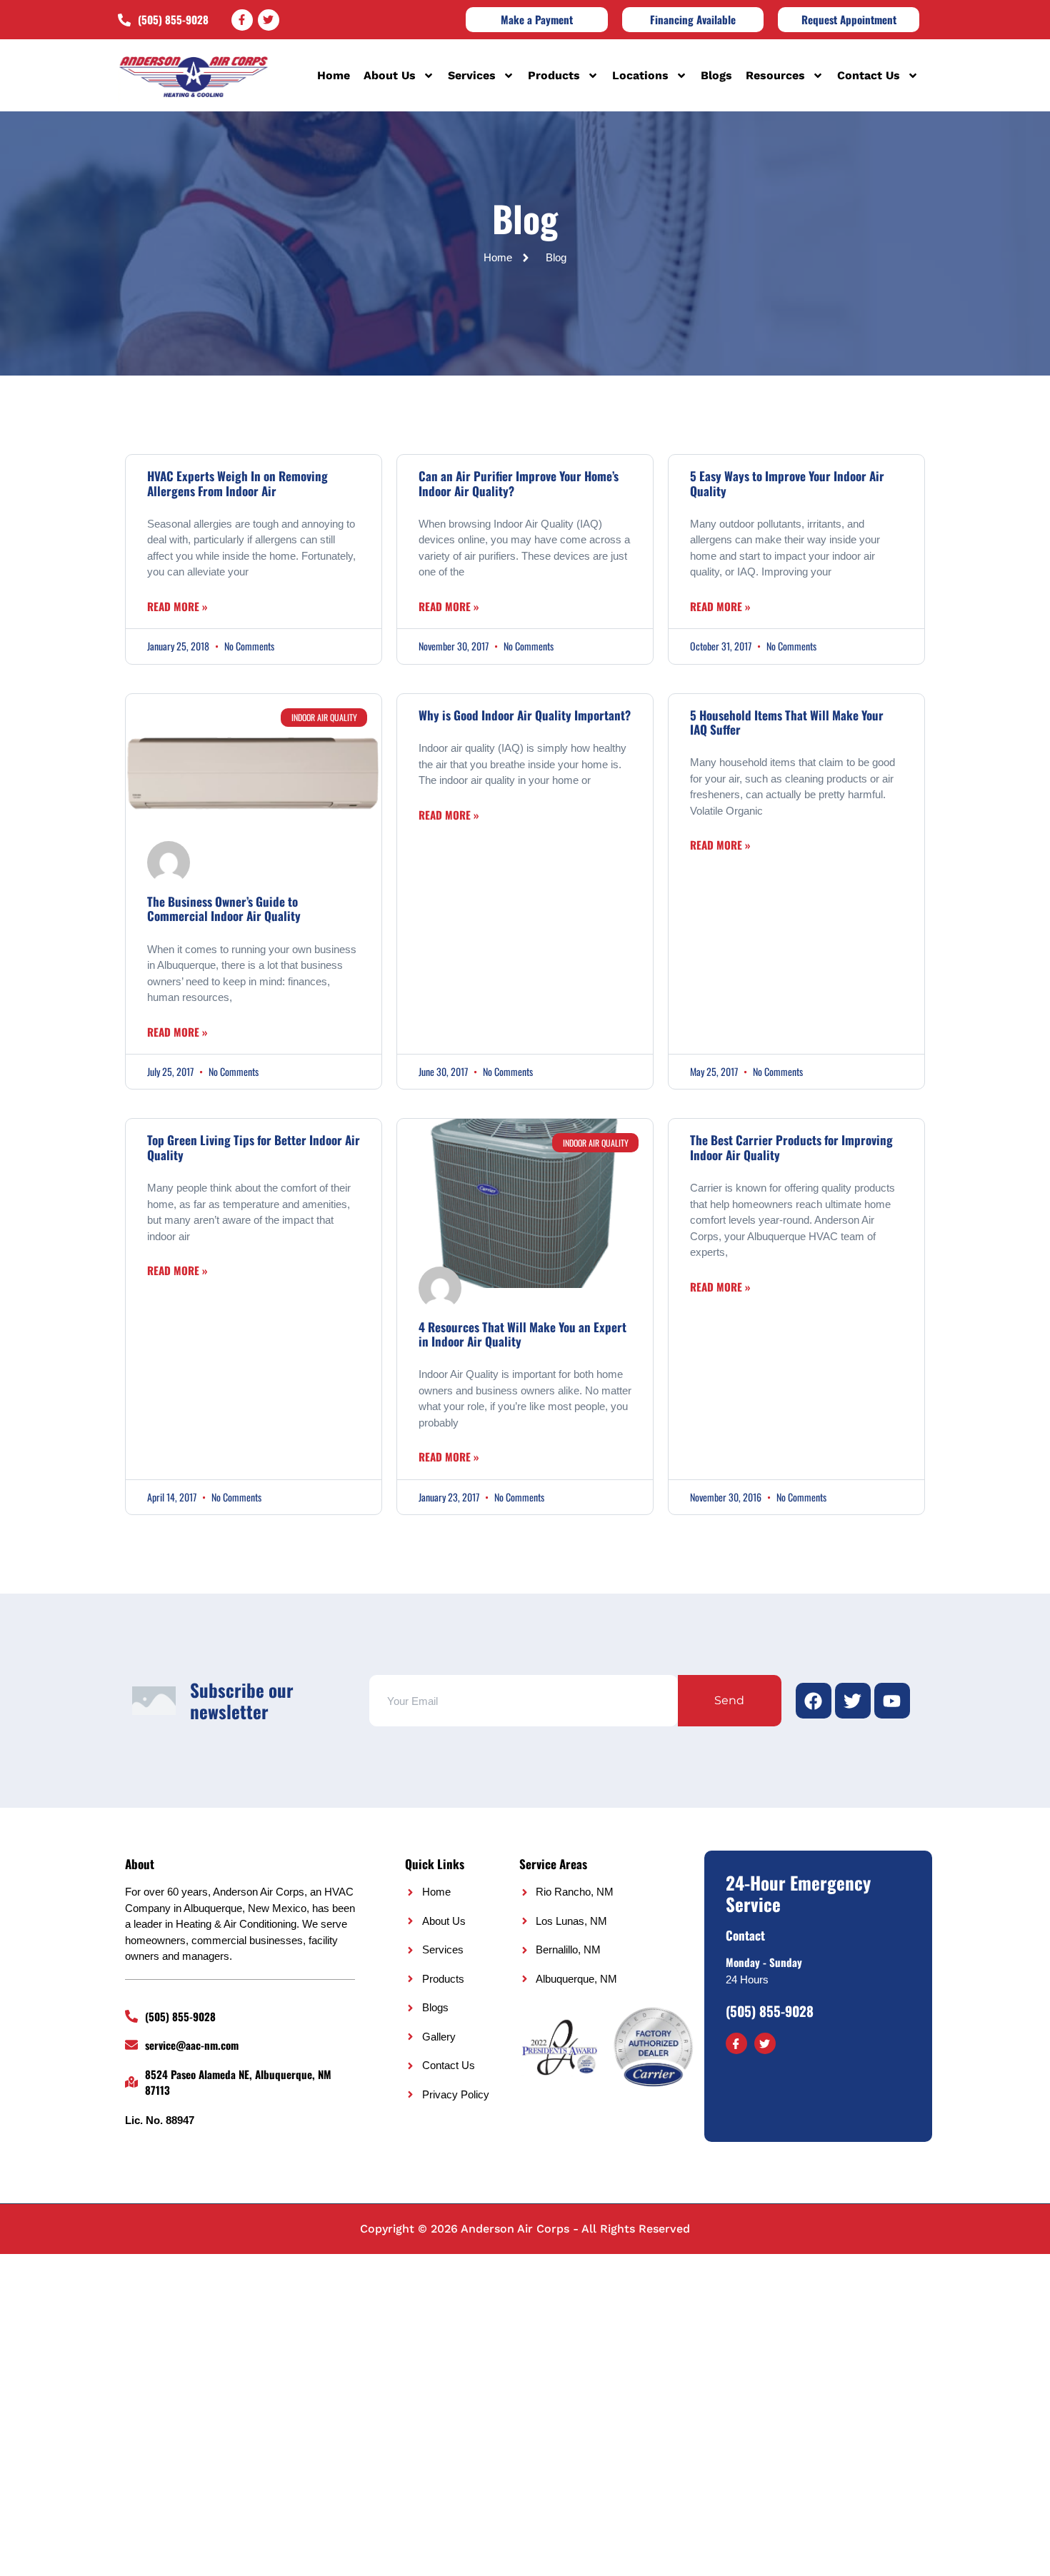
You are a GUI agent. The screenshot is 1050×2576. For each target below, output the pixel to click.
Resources (775, 75)
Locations (640, 75)
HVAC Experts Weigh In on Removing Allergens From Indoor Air (237, 483)
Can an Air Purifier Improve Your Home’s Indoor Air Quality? (519, 483)
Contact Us (869, 75)
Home (334, 75)
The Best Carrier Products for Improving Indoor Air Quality (791, 1147)
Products (554, 75)
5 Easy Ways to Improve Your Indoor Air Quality (787, 483)
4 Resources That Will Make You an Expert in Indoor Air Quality (522, 1334)
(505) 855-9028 (770, 2011)
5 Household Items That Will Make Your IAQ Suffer (787, 722)
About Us (390, 75)
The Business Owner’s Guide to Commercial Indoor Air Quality (224, 909)
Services (472, 75)
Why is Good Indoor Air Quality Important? (525, 715)
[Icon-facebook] (736, 2043)
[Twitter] (269, 20)
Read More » (177, 606)
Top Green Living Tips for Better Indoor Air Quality (254, 1147)
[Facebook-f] (242, 20)
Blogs (716, 75)
